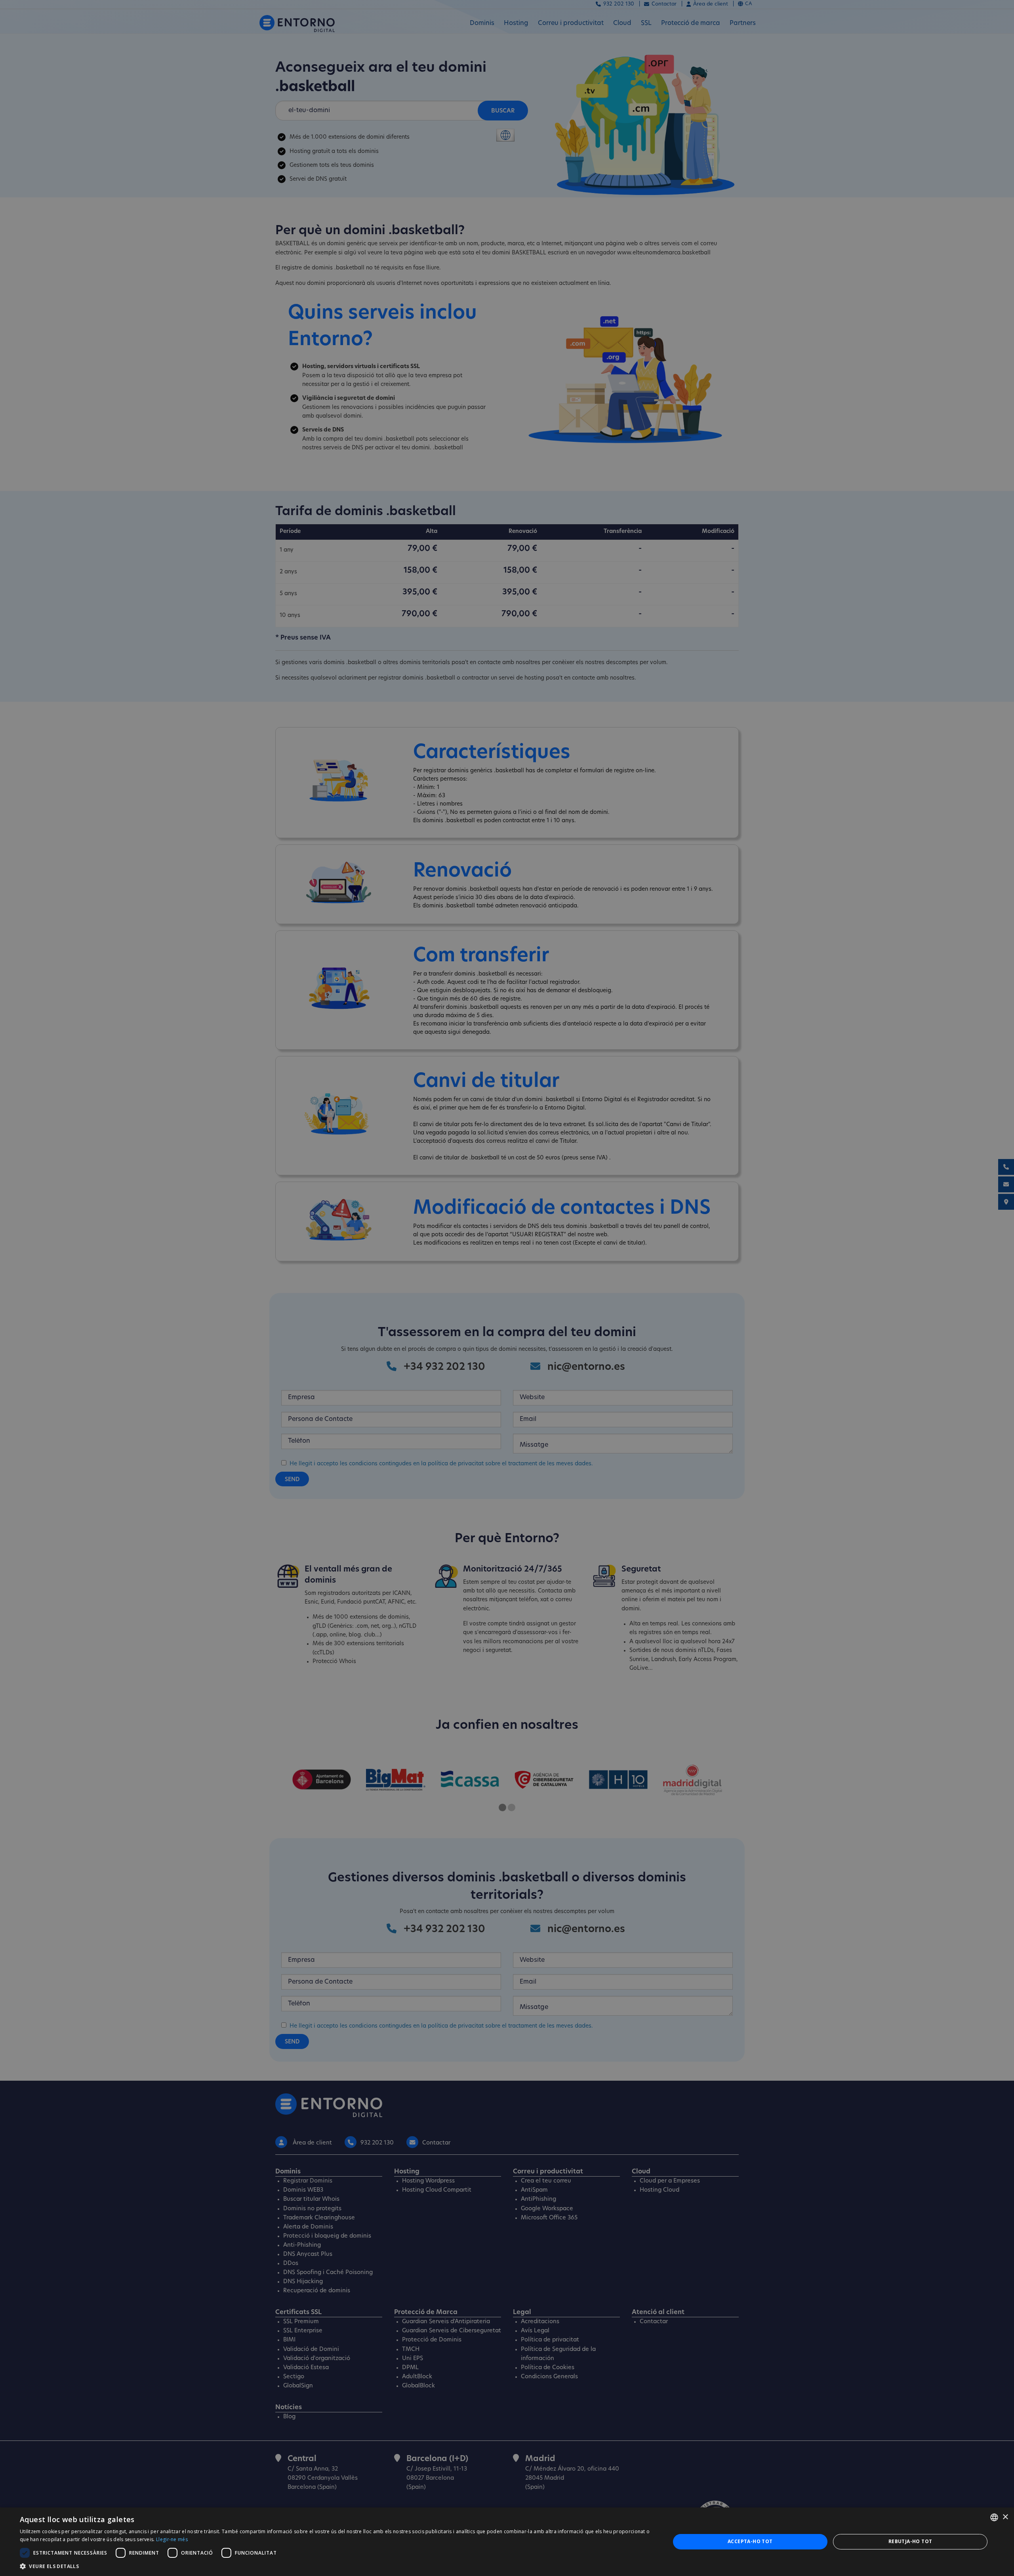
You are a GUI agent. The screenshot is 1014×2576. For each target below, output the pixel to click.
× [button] (1005, 2517)
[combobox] (994, 2517)
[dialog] (507, 2542)
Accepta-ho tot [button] (750, 2541)
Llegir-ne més (172, 2539)
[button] (335, 2566)
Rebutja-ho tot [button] (910, 2541)
